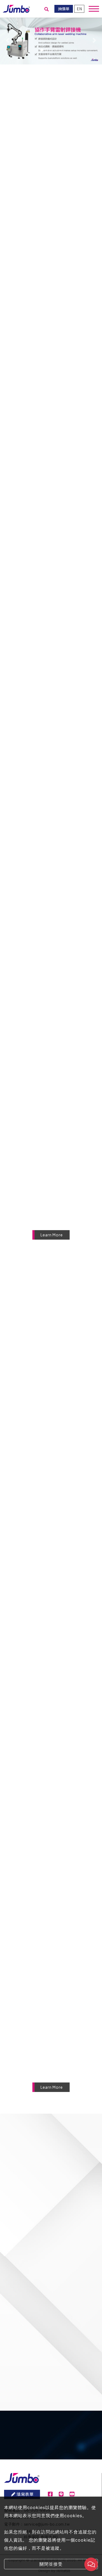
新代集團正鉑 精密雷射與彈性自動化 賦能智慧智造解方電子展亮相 (59, 1905)
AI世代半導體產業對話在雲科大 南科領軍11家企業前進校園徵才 (58, 1991)
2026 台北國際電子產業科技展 (58, 1474)
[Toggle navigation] (94, 9)
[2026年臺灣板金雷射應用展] (51, 1523)
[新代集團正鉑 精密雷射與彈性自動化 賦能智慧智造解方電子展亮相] (51, 1868)
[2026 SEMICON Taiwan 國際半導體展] (51, 1609)
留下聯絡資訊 (56, 2462)
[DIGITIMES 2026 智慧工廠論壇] (51, 1350)
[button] (8, 40)
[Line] (61, 2494)
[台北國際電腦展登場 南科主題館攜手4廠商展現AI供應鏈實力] (51, 1781)
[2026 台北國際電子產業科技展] (51, 1436)
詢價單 (64, 9)
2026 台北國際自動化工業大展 (58, 1733)
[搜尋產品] (47, 9)
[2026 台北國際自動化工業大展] (51, 1695)
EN (79, 9)
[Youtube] (72, 2494)
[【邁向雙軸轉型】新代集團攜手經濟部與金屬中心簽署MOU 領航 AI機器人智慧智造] (51, 2040)
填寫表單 (25, 2494)
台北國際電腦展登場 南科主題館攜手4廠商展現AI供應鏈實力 (59, 1819)
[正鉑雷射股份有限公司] (16, 8)
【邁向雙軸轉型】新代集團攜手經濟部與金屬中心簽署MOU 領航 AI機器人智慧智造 (60, 2078)
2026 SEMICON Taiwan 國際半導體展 (59, 1646)
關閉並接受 (51, 2564)
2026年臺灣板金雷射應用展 (55, 1560)
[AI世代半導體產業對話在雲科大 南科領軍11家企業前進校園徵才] (51, 1954)
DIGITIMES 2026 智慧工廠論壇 (58, 1388)
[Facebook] (50, 2494)
